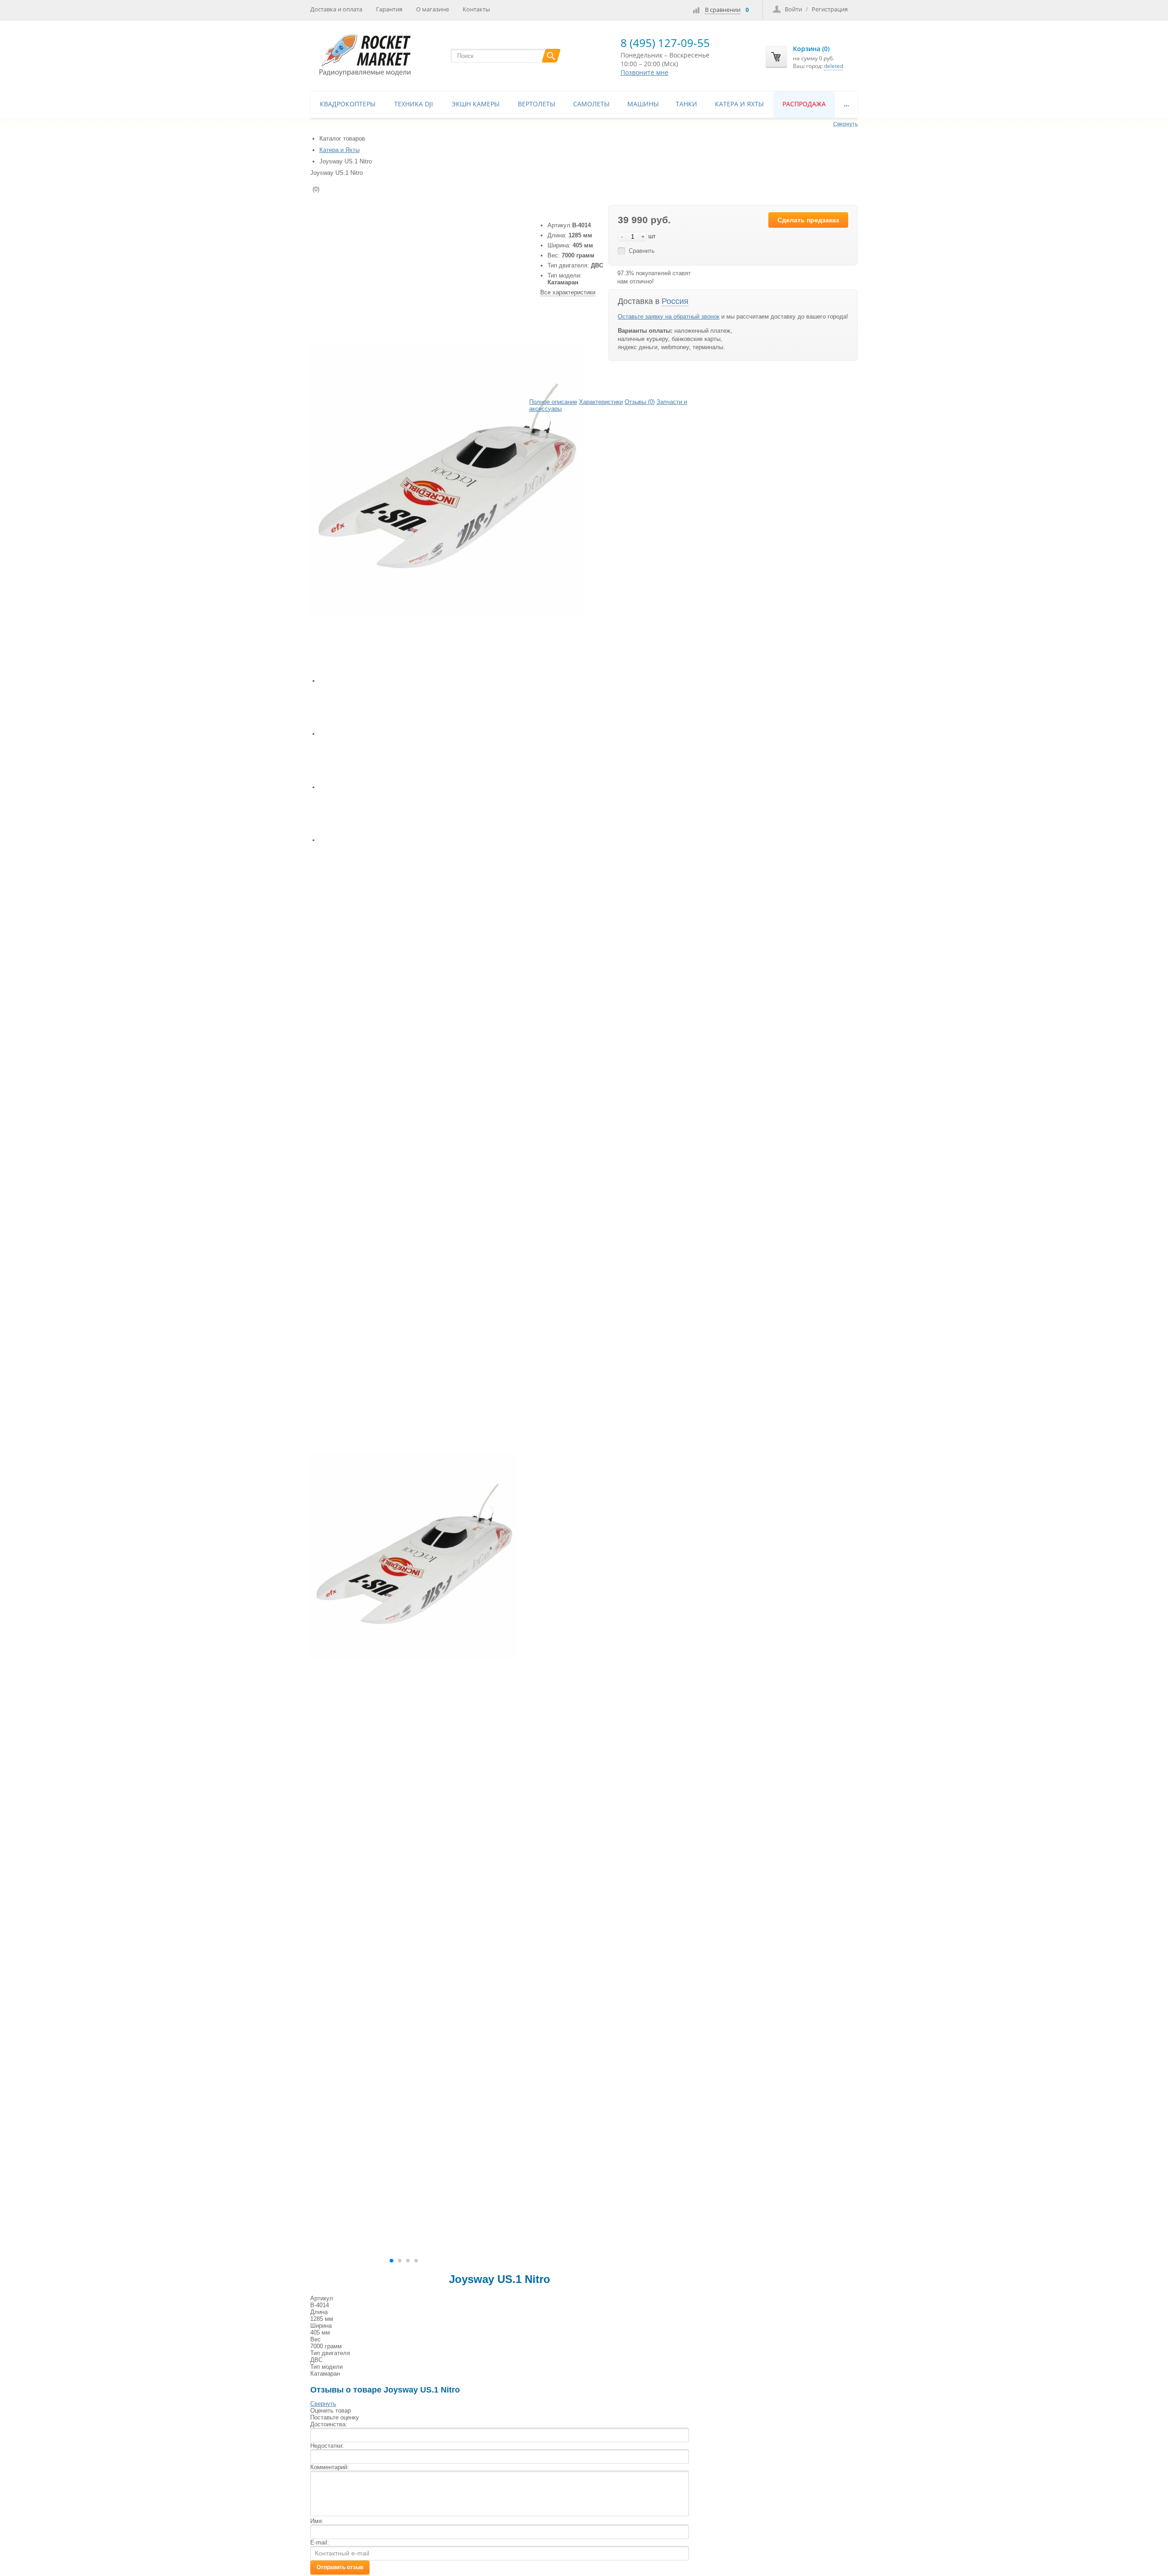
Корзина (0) (811, 49)
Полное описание (553, 402)
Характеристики (601, 402)
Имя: (317, 2521)
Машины (643, 104)
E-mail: (320, 2542)
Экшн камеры (476, 104)
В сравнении (723, 10)
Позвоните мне (644, 72)
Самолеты (591, 104)
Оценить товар (331, 2411)
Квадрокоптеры (348, 104)
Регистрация (830, 9)
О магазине (433, 9)
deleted (834, 66)
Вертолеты (537, 104)
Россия (675, 301)
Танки (686, 104)
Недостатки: (327, 2446)
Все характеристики (568, 292)
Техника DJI (414, 104)
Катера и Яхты (739, 104)
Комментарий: (330, 2467)
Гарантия (389, 9)
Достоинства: (329, 2424)
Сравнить (642, 251)
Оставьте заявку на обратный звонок (669, 317)
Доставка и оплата (336, 9)
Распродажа (804, 104)
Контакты (476, 9)
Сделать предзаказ (808, 220)
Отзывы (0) (640, 402)
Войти (793, 9)
